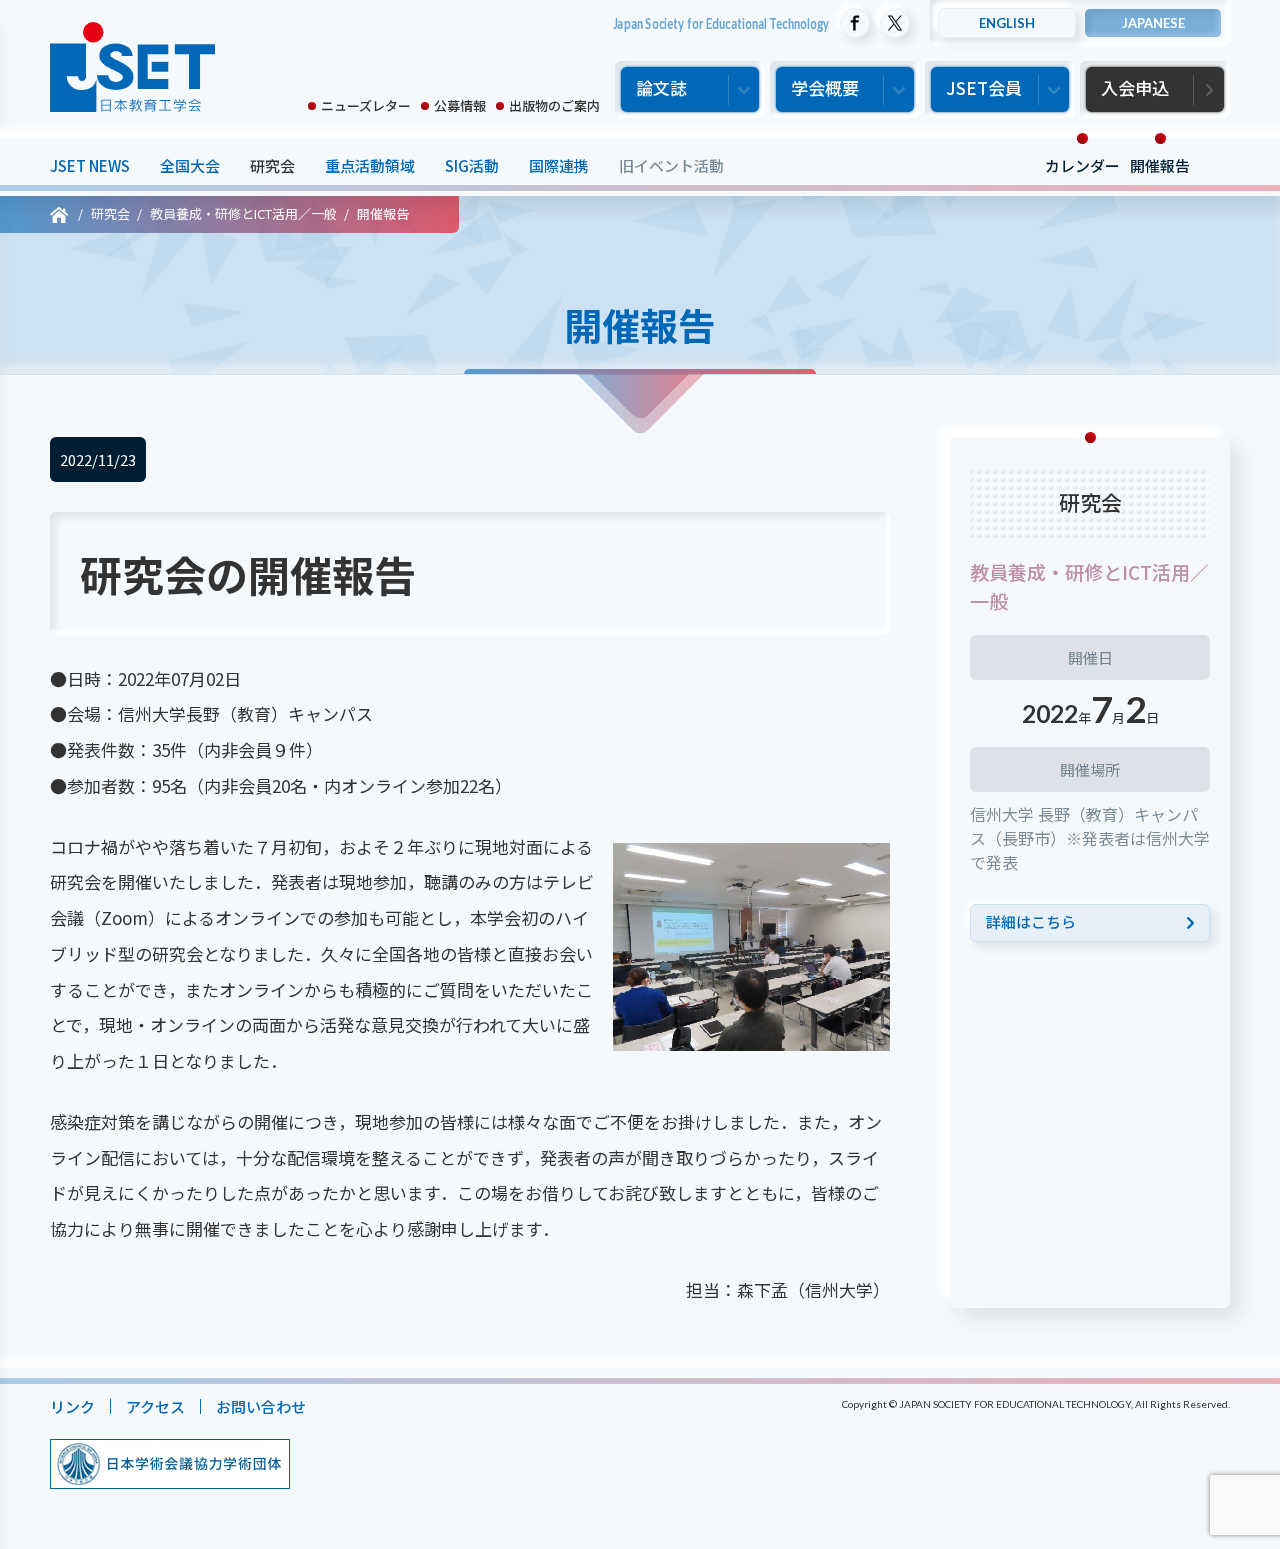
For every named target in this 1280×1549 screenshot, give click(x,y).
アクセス (155, 1406)
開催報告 (1160, 165)
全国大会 (190, 165)
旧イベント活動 (671, 165)
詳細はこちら (1031, 921)
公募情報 (460, 105)
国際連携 (559, 165)
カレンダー (1082, 165)
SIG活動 (472, 165)
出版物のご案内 (554, 105)
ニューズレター (366, 105)
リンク (72, 1406)
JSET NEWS (90, 165)
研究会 (272, 165)
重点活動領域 (370, 165)
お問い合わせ (261, 1406)
